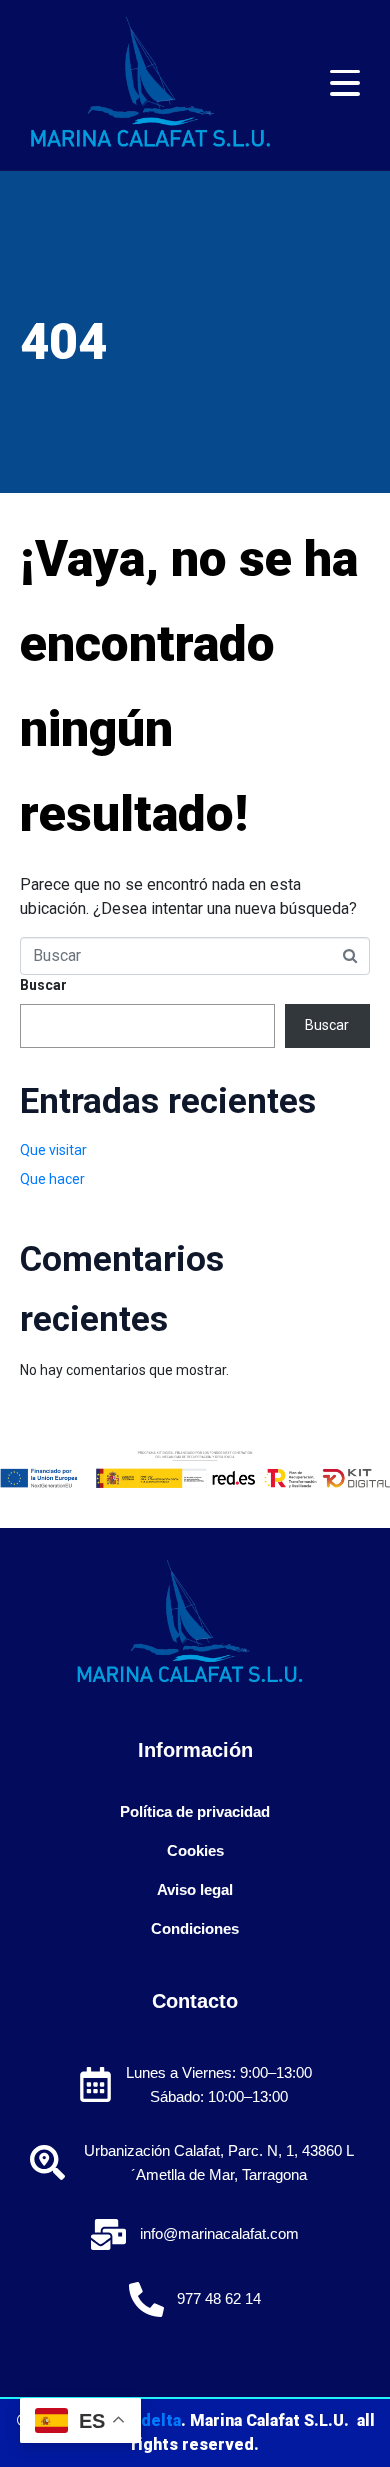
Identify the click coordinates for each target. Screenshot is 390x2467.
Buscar (43, 985)
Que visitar (53, 1150)
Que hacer (52, 1179)
